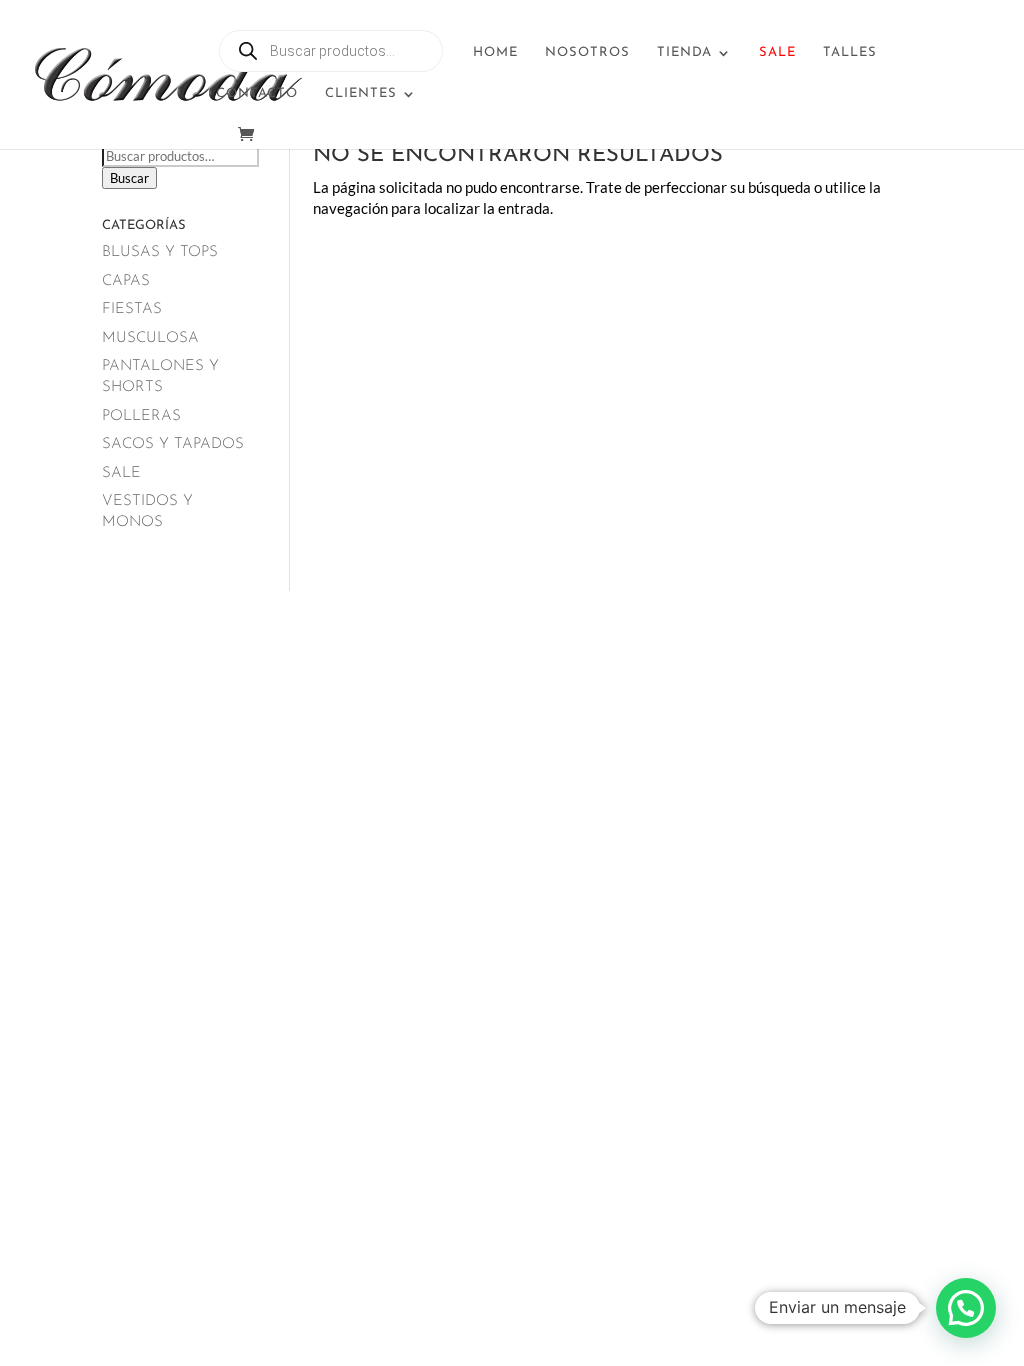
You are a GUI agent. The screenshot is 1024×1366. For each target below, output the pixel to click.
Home (495, 52)
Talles (850, 52)
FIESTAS (132, 309)
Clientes (361, 93)
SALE (121, 473)
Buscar (129, 178)
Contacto (257, 93)
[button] (966, 1308)
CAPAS (126, 281)
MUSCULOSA (150, 338)
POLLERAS (141, 416)
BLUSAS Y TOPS (160, 252)
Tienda (684, 52)
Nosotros (587, 52)
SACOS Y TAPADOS (173, 444)
